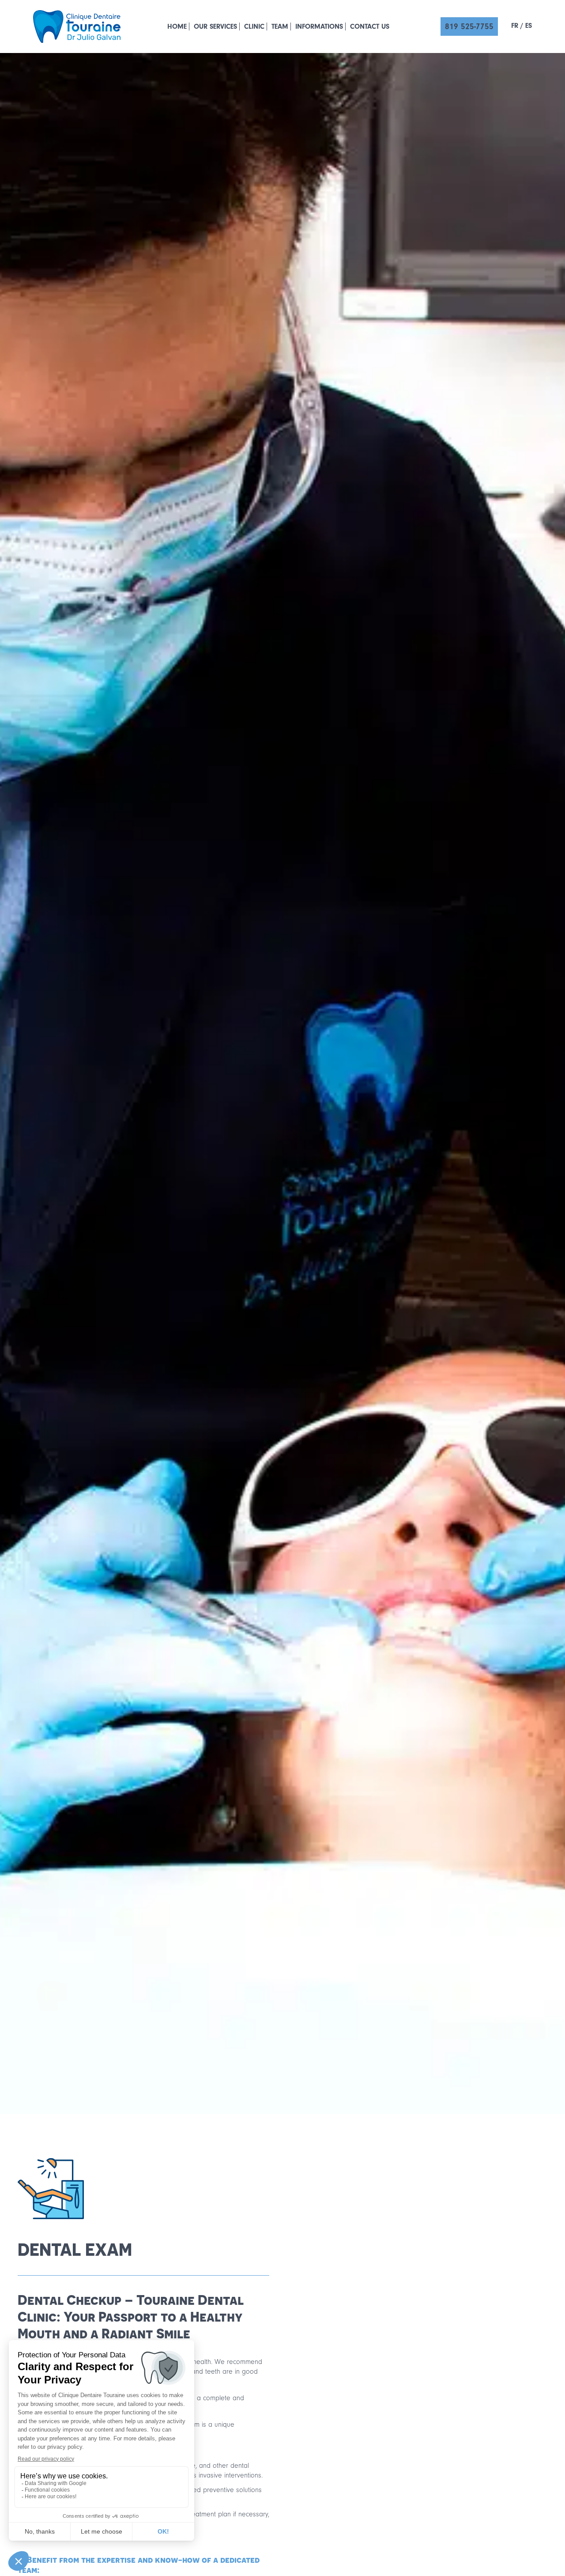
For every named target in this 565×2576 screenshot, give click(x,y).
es (529, 26)
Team (280, 27)
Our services (215, 27)
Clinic (254, 27)
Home (177, 27)
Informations (319, 27)
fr (515, 26)
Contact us (370, 27)
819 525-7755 (469, 27)
